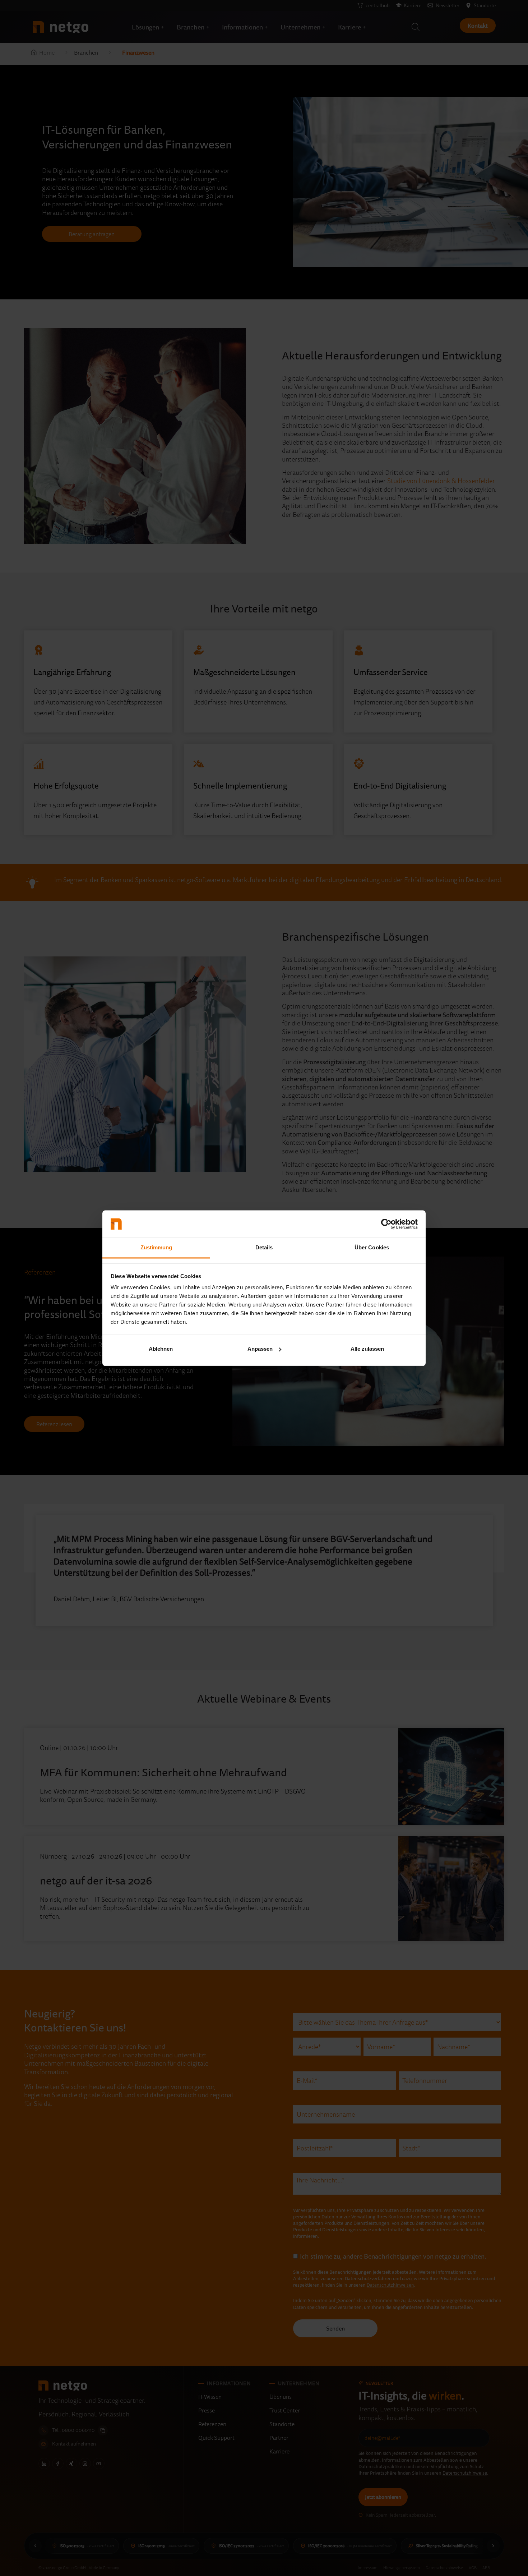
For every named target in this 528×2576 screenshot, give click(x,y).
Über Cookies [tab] (372, 1248)
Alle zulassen (367, 1349)
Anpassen (260, 1349)
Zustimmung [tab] (156, 1248)
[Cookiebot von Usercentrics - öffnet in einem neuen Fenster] (386, 1224)
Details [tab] (264, 1248)
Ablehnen (161, 1349)
